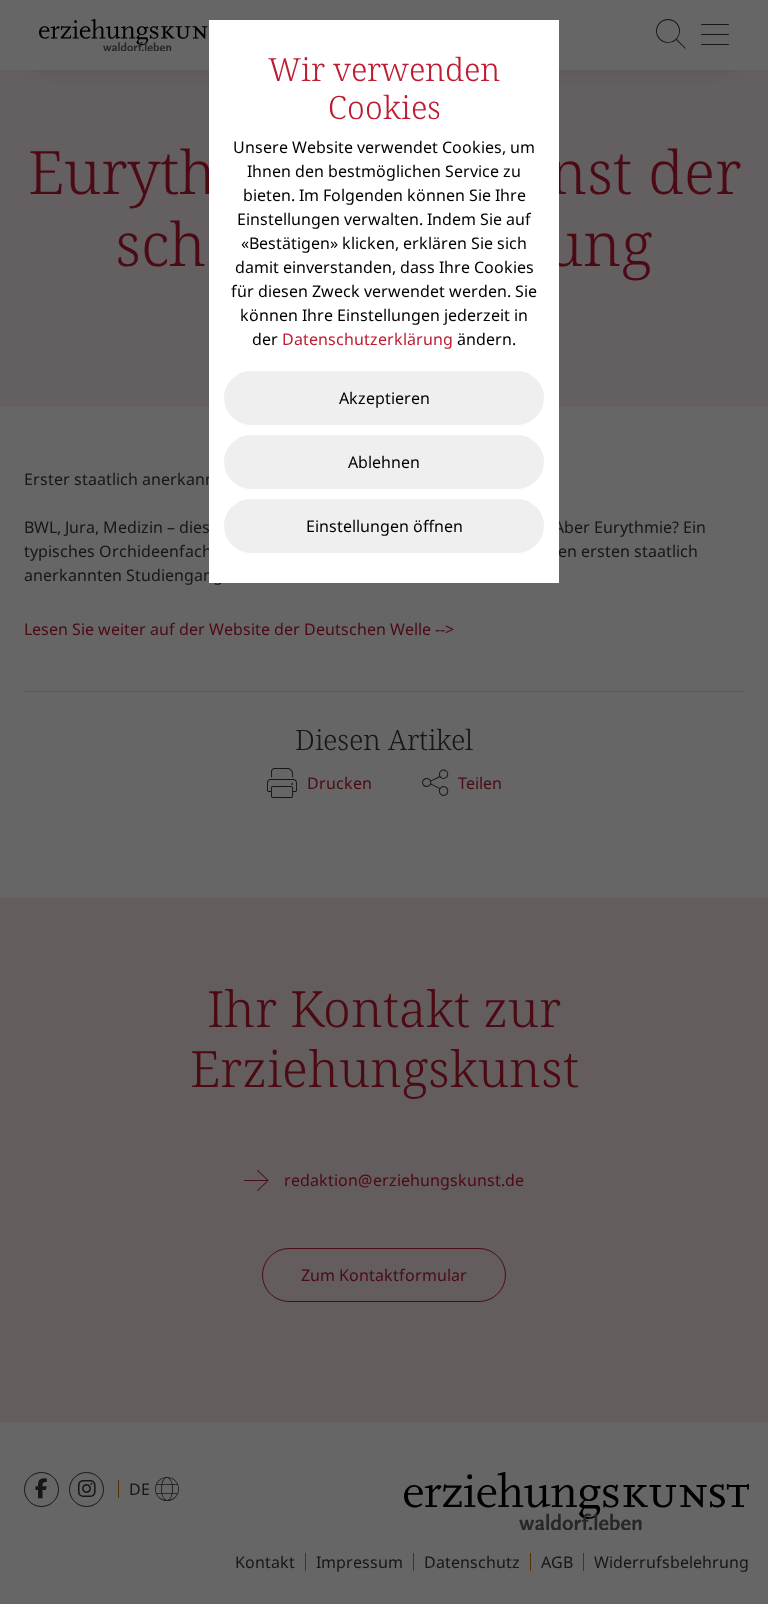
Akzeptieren (384, 398)
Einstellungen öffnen (384, 526)
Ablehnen (384, 462)
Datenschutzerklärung (367, 339)
